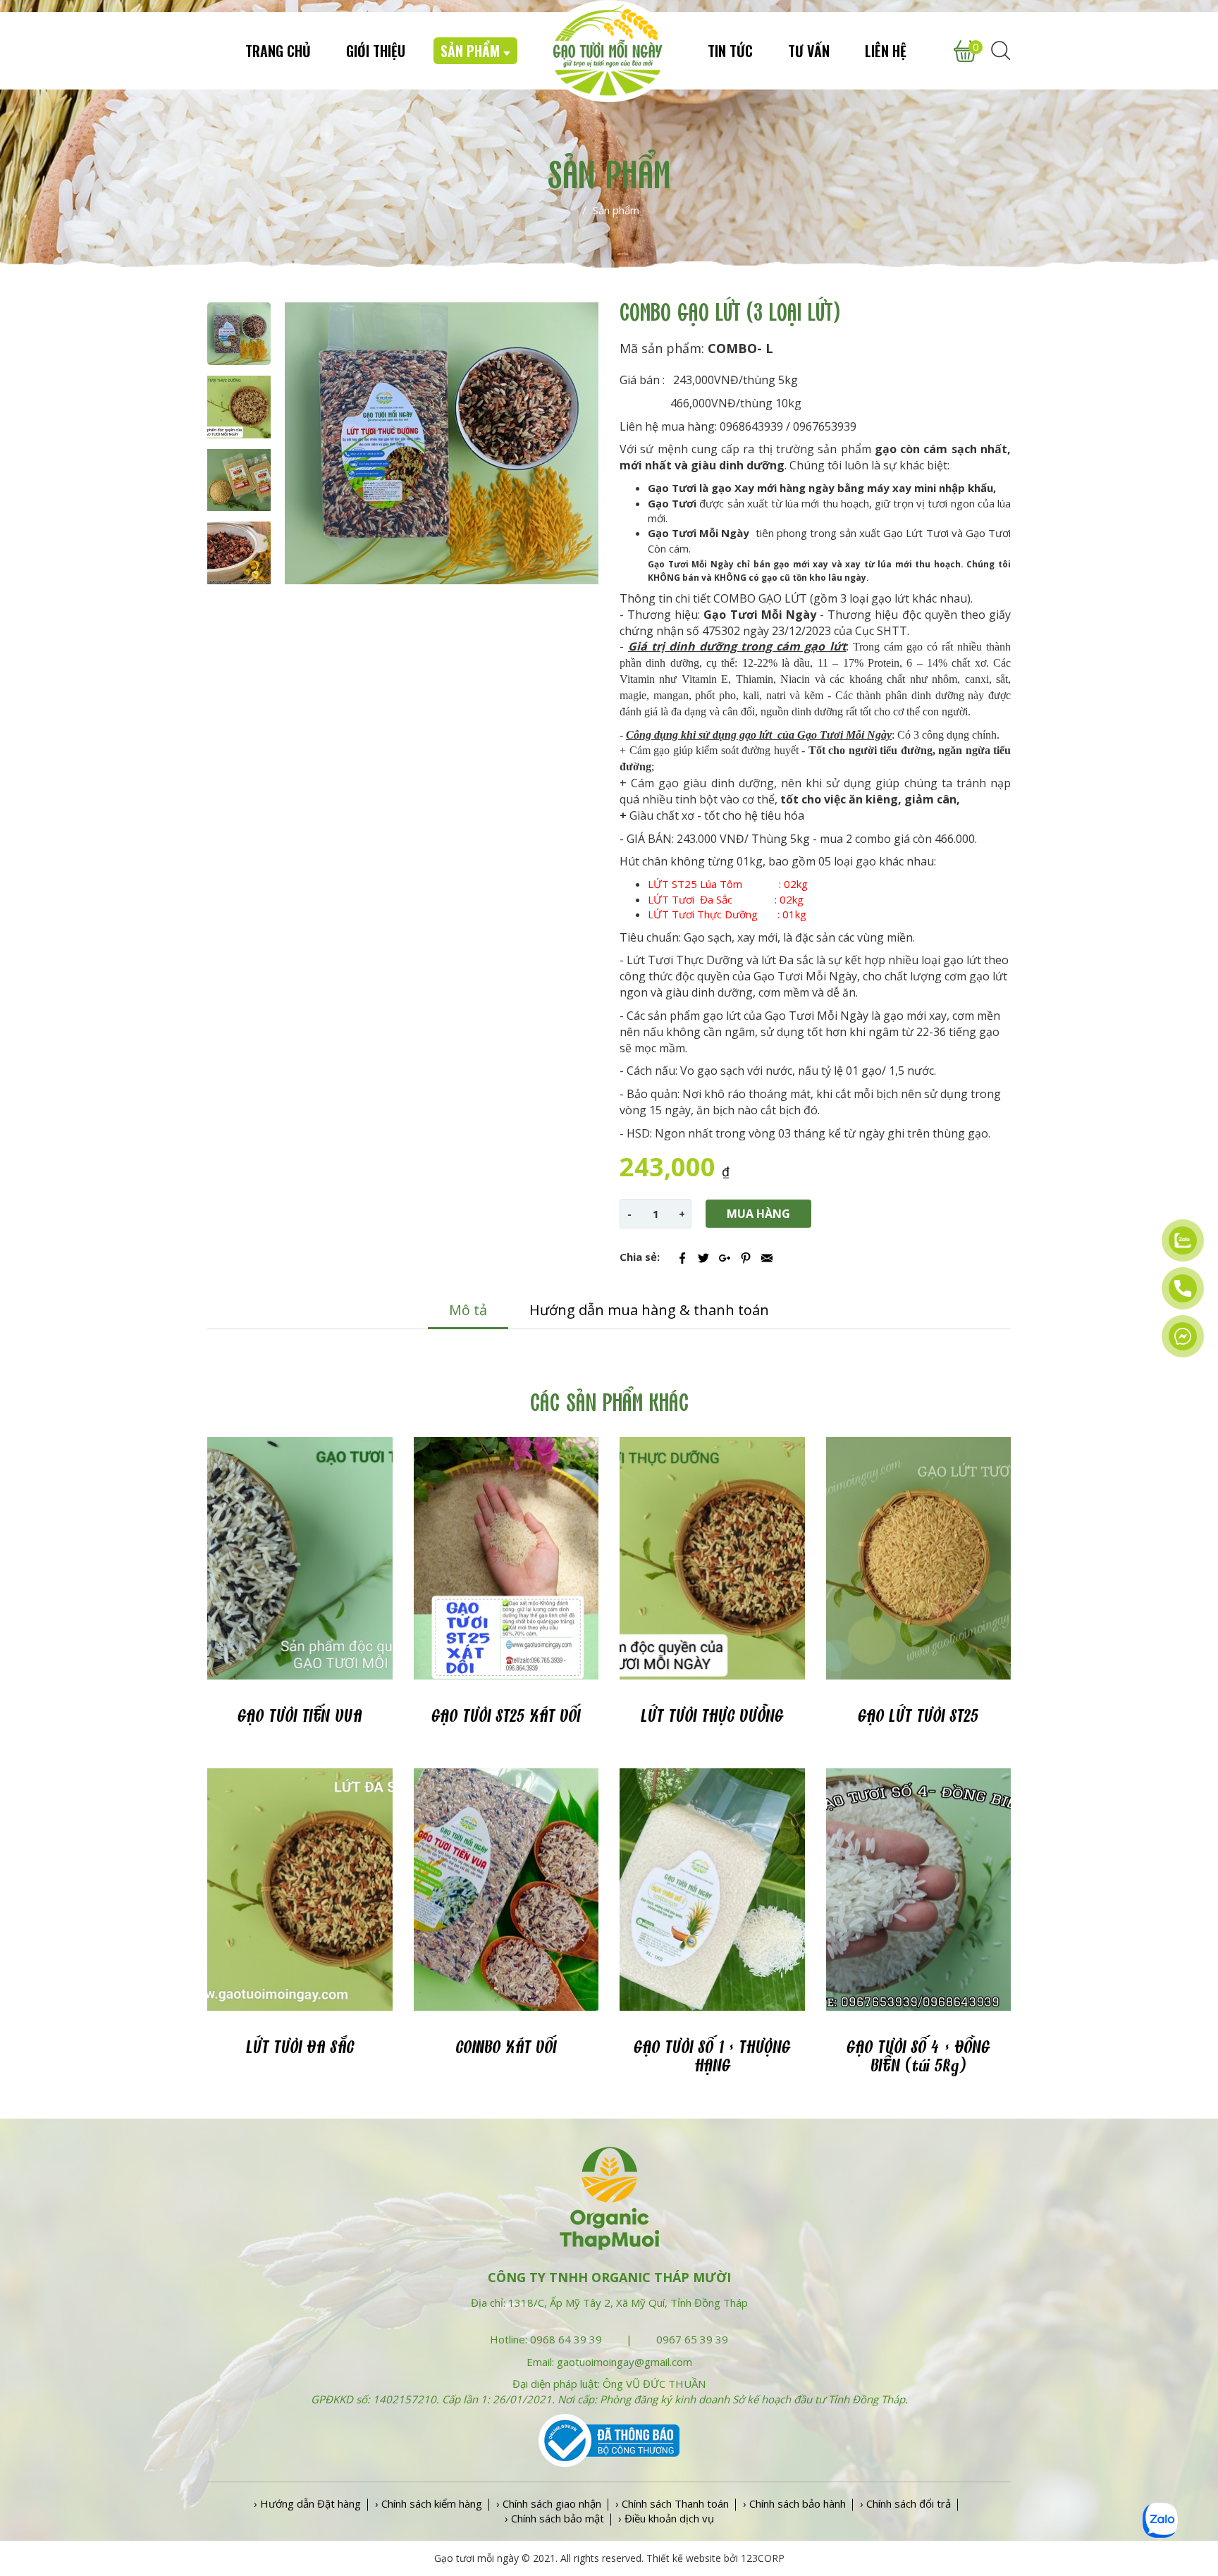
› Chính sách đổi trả (905, 2503)
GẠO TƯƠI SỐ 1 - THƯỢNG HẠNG (712, 2057)
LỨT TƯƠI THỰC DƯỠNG (712, 1717)
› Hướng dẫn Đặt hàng (307, 2503)
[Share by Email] (767, 1258)
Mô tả (468, 1310)
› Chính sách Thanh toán (672, 2503)
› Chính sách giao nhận (549, 2503)
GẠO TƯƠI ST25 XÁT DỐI (506, 1717)
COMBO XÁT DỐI (506, 2048)
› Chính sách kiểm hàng (429, 2503)
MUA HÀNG (758, 1214)
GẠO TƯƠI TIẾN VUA (300, 1717)
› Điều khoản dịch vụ (666, 2518)
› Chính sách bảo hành (794, 2503)
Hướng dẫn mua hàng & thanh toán (649, 1310)
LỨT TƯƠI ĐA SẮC (300, 2048)
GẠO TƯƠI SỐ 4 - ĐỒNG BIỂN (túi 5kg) (918, 2057)
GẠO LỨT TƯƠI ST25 (918, 1717)
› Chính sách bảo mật (554, 2518)
